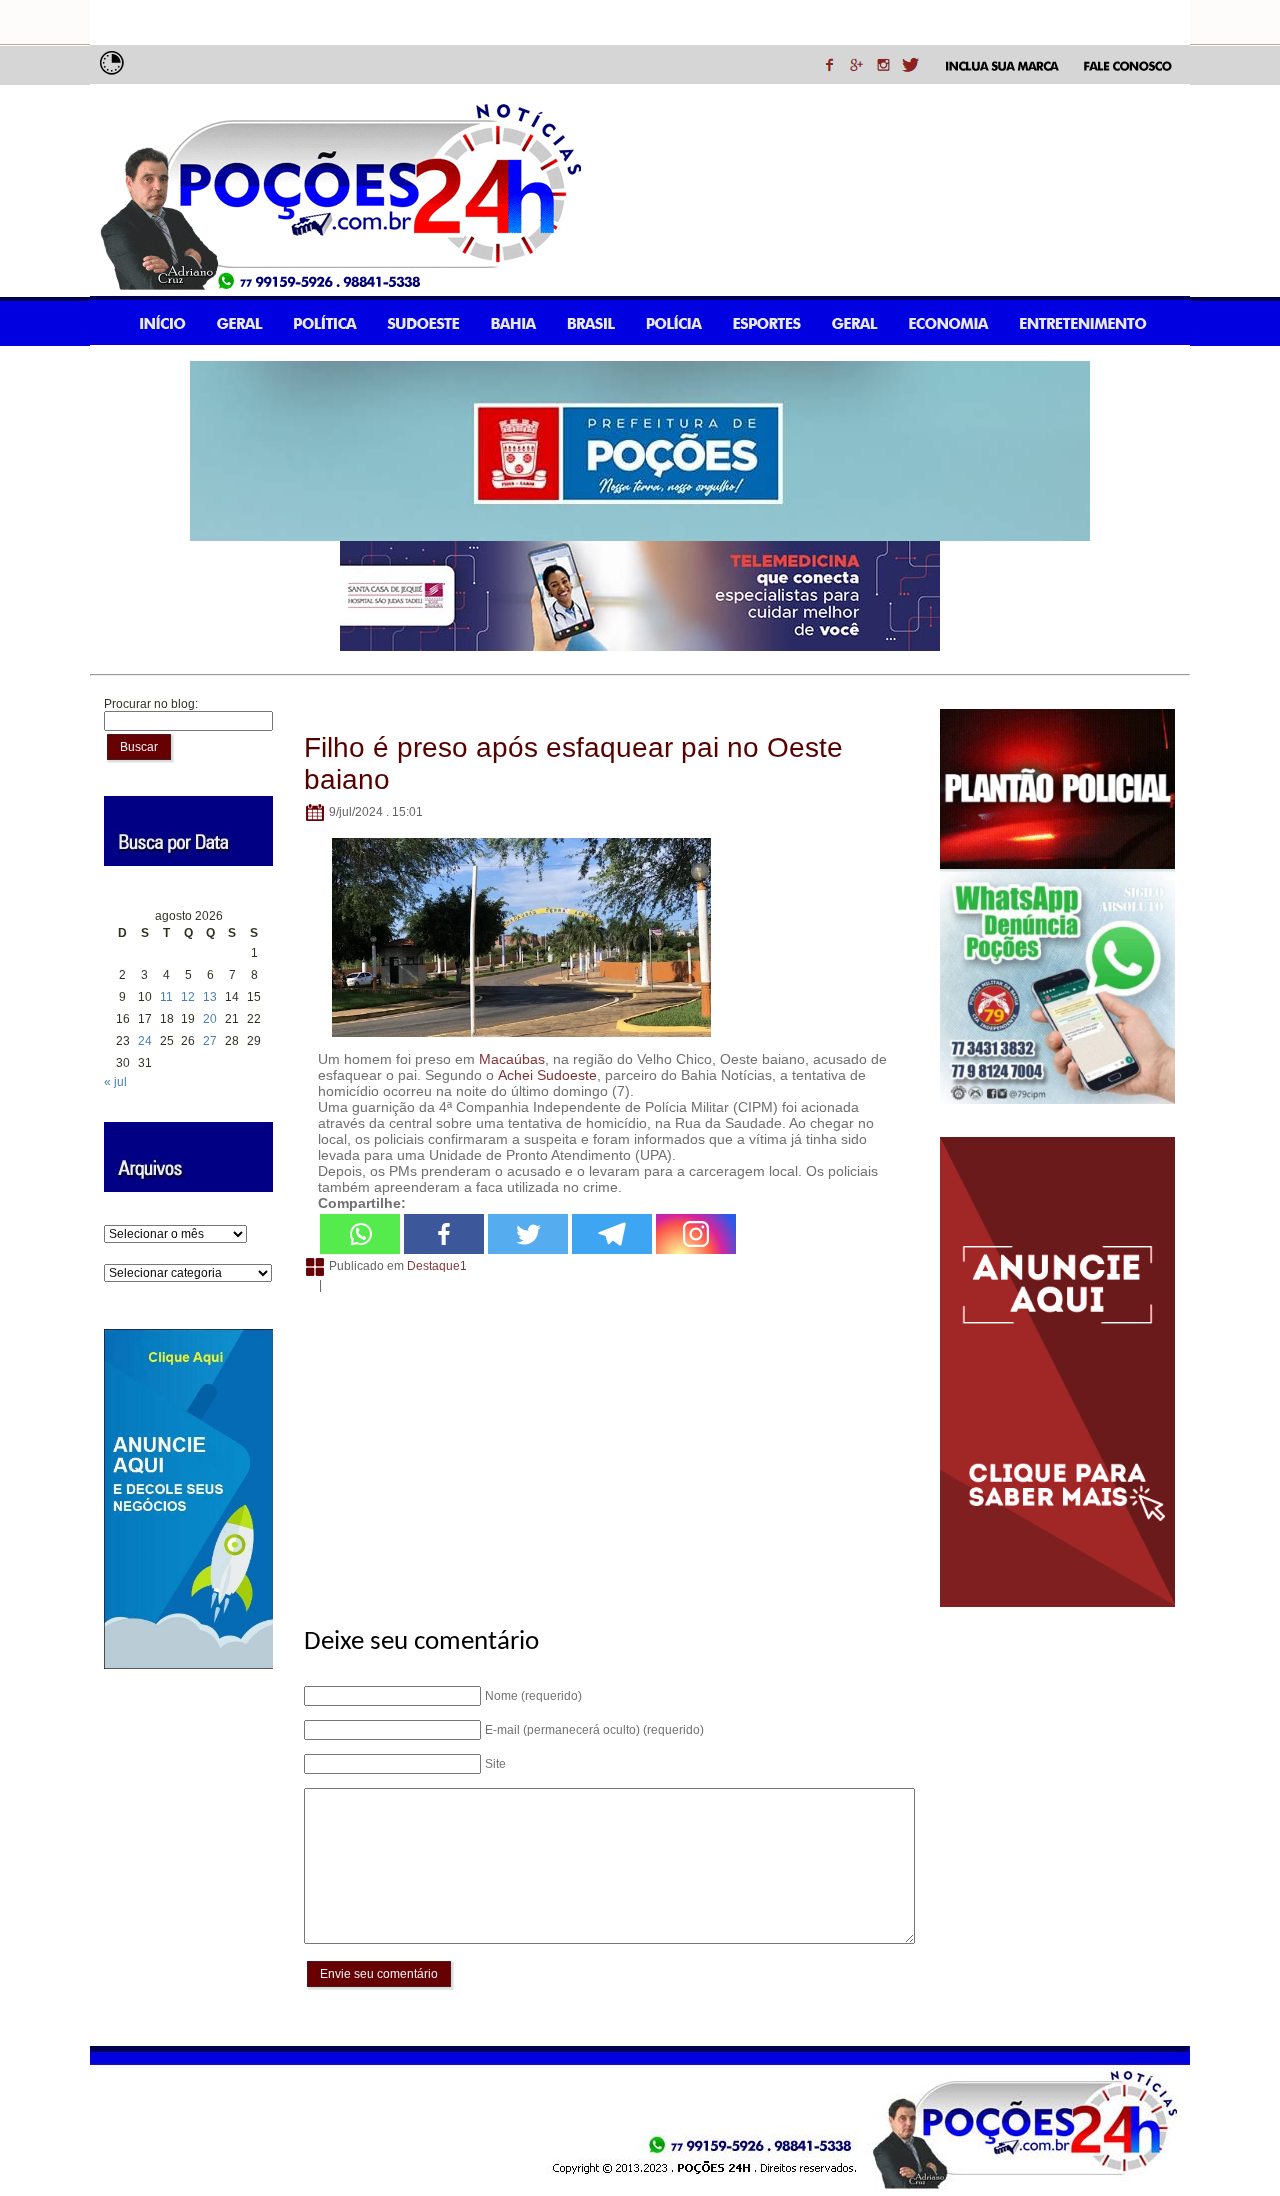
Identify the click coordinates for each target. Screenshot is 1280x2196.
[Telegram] (612, 1234)
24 (145, 1041)
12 (188, 997)
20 (210, 1019)
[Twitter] (528, 1234)
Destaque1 (437, 1266)
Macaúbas (512, 1059)
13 (210, 997)
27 (210, 1041)
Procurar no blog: (151, 704)
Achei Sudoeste (547, 1075)
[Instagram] (696, 1234)
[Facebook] (444, 1234)
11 (166, 997)
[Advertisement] (606, 1449)
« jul (115, 1082)
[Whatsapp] (360, 1234)
